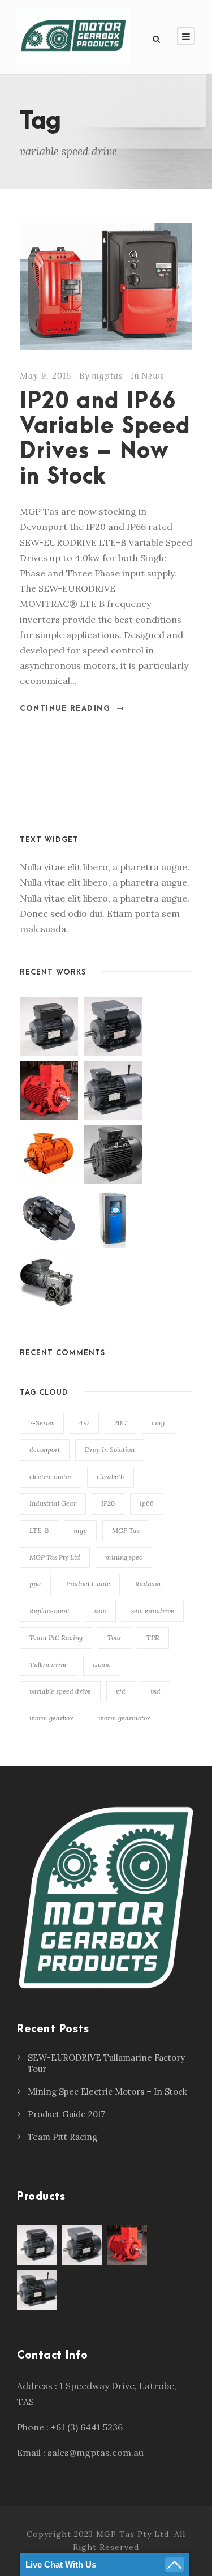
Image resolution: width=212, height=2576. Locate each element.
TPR (153, 1637)
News (153, 376)
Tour (114, 1637)
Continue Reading (65, 708)
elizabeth (111, 1477)
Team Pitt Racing (56, 1637)
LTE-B (39, 1530)
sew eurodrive (153, 1611)
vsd (155, 1691)
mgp (80, 1530)
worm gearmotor (124, 1718)
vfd (121, 1691)
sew (100, 1611)
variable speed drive (60, 1691)
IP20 (108, 1503)
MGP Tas (126, 1530)
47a (84, 1423)
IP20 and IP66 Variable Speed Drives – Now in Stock (105, 439)
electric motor (51, 1477)
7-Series (42, 1423)
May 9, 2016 (46, 376)
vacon (102, 1665)
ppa (35, 1584)
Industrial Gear (53, 1503)
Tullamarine (49, 1665)
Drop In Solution (110, 1449)
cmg (158, 1423)
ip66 (147, 1503)
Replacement (49, 1611)
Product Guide (88, 1584)
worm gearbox (51, 1718)
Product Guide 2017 (66, 2114)
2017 (120, 1423)
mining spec (124, 1557)
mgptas (107, 376)
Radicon (148, 1584)
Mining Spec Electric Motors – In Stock (107, 2092)
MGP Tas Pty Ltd (55, 1557)
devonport (45, 1449)
